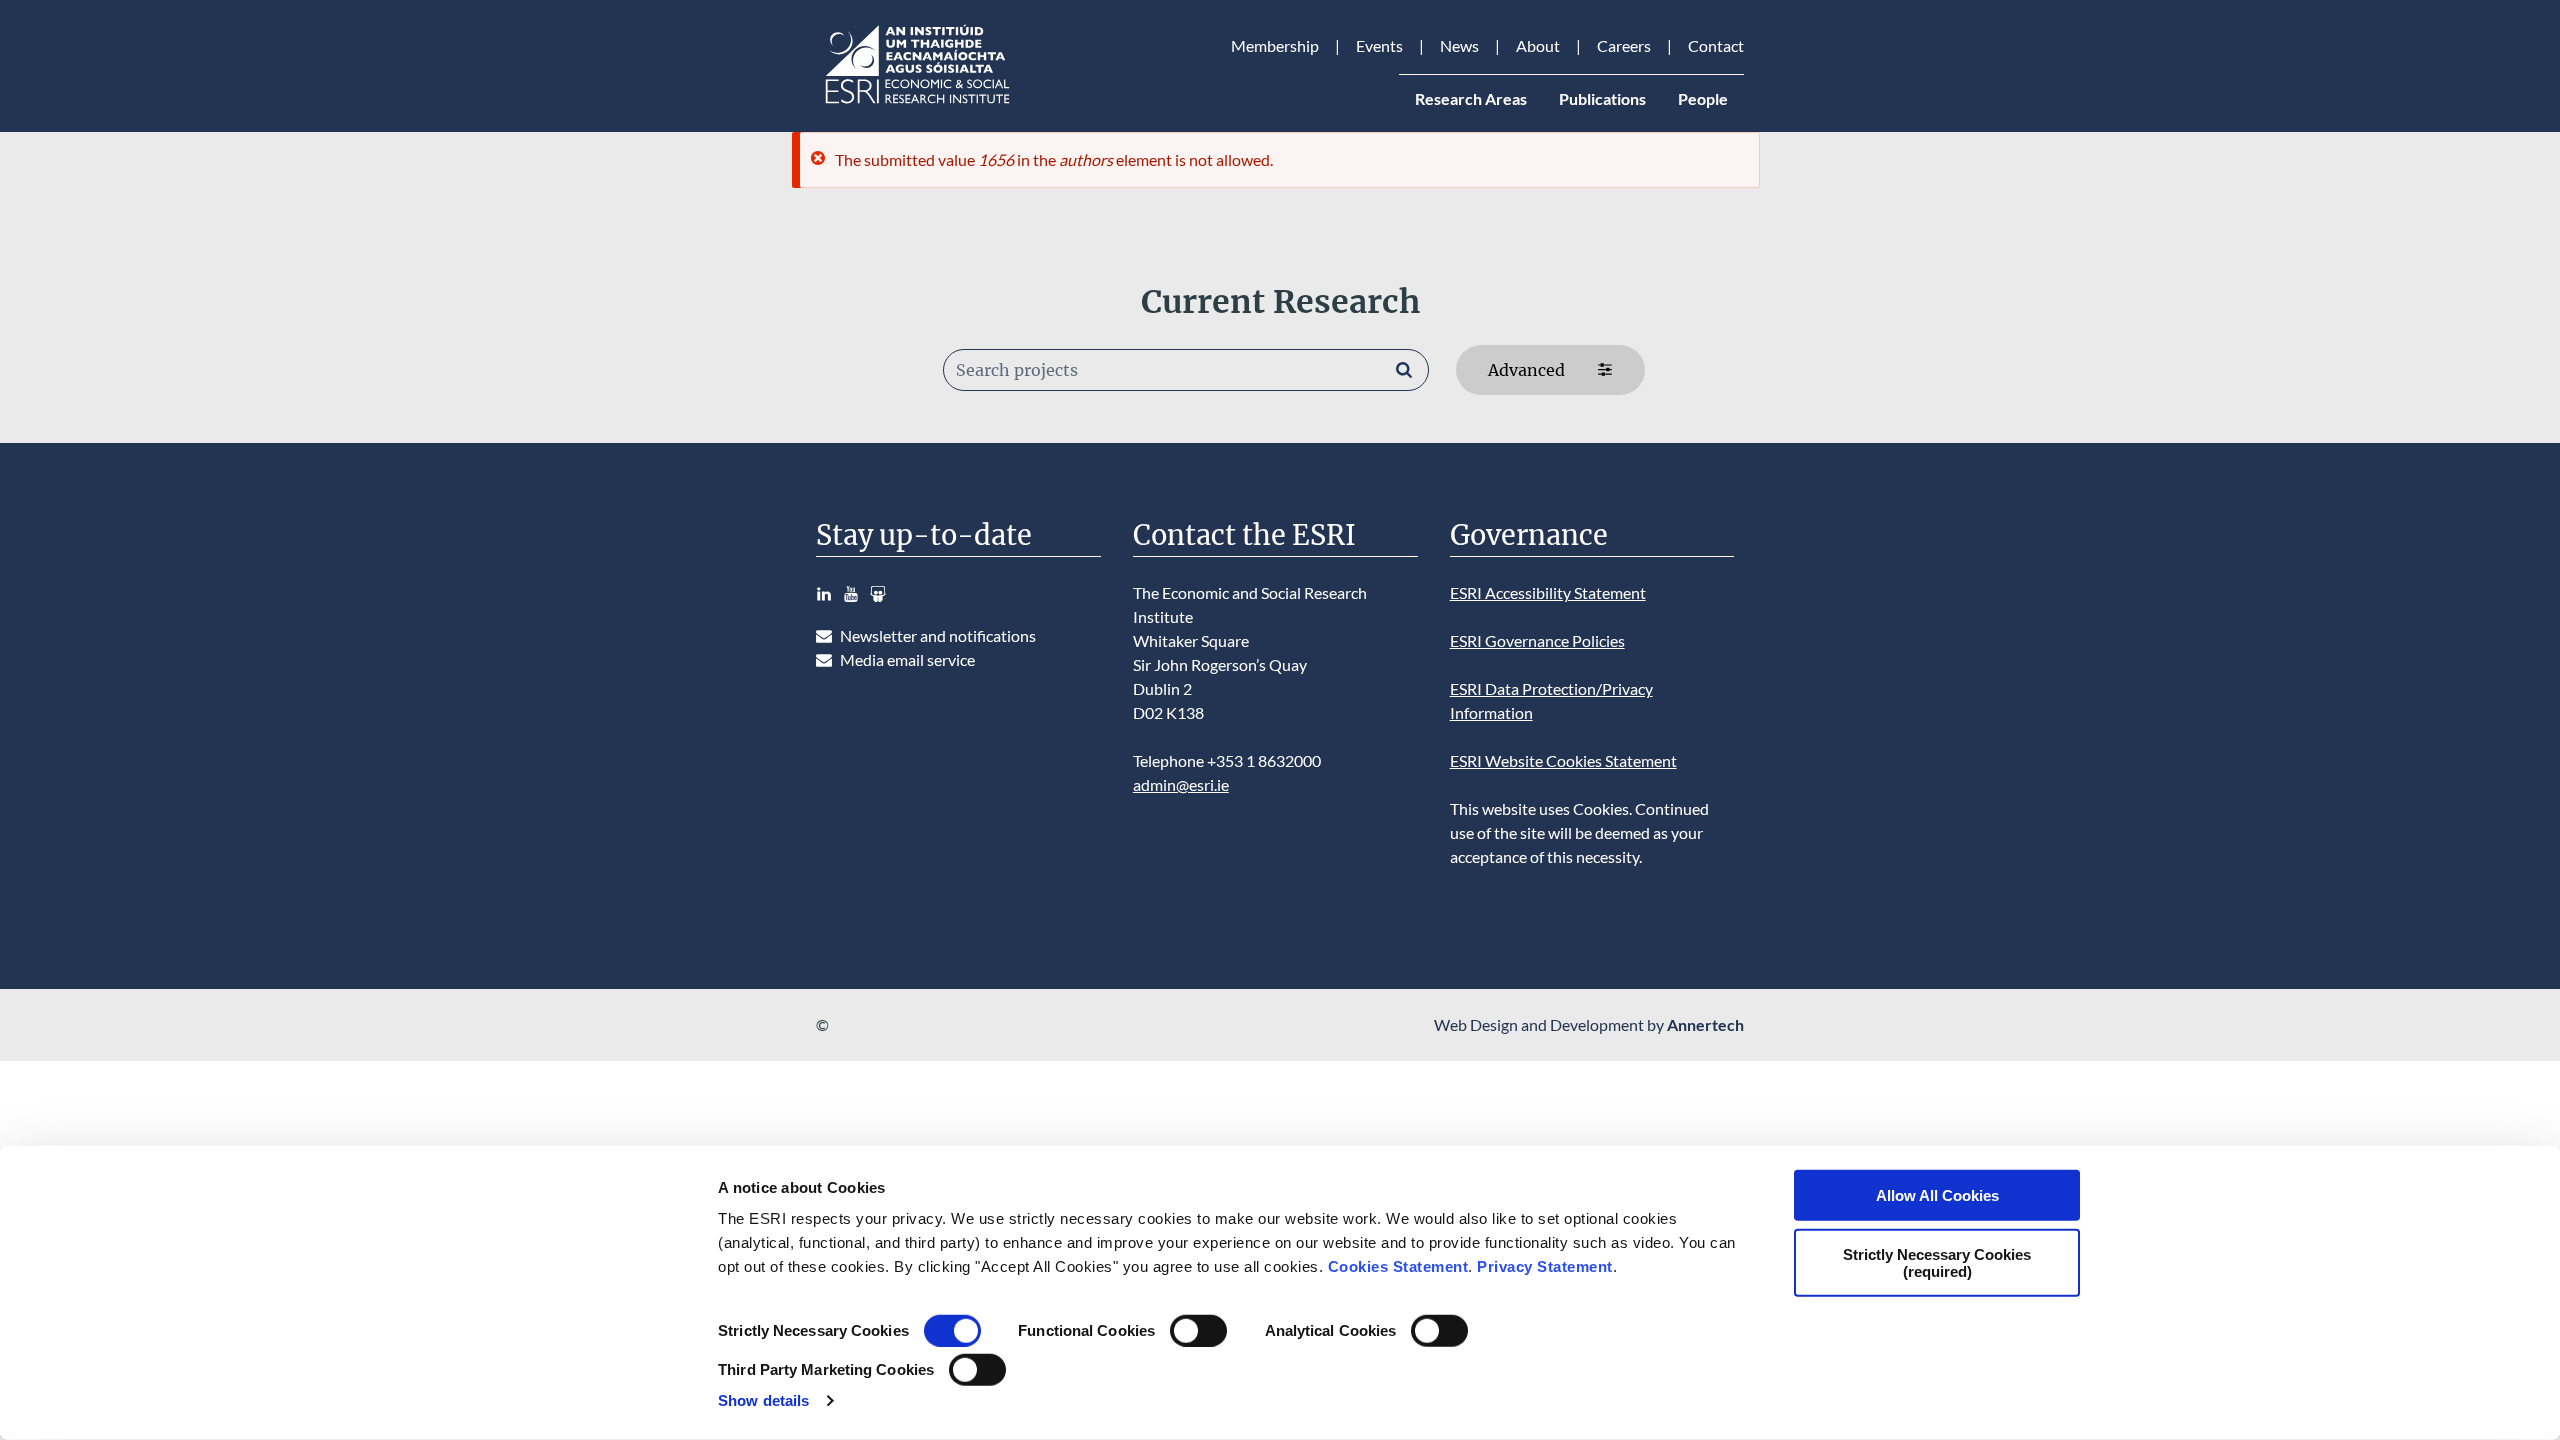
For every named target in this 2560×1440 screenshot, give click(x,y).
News (1459, 45)
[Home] (916, 103)
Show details (763, 1400)
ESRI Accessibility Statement (1548, 592)
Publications (1602, 98)
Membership (1275, 45)
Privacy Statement (1545, 1266)
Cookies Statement (1398, 1266)
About (1538, 45)
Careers (1624, 45)
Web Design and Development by (1589, 1024)
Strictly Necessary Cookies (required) (1937, 1262)
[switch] (1198, 1331)
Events (1379, 45)
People (1703, 98)
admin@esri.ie (1181, 784)
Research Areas (1471, 98)
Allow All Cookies (1937, 1195)
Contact (1716, 45)
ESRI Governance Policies (1537, 640)
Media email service (907, 659)
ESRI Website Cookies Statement (1563, 760)
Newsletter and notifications (938, 635)
